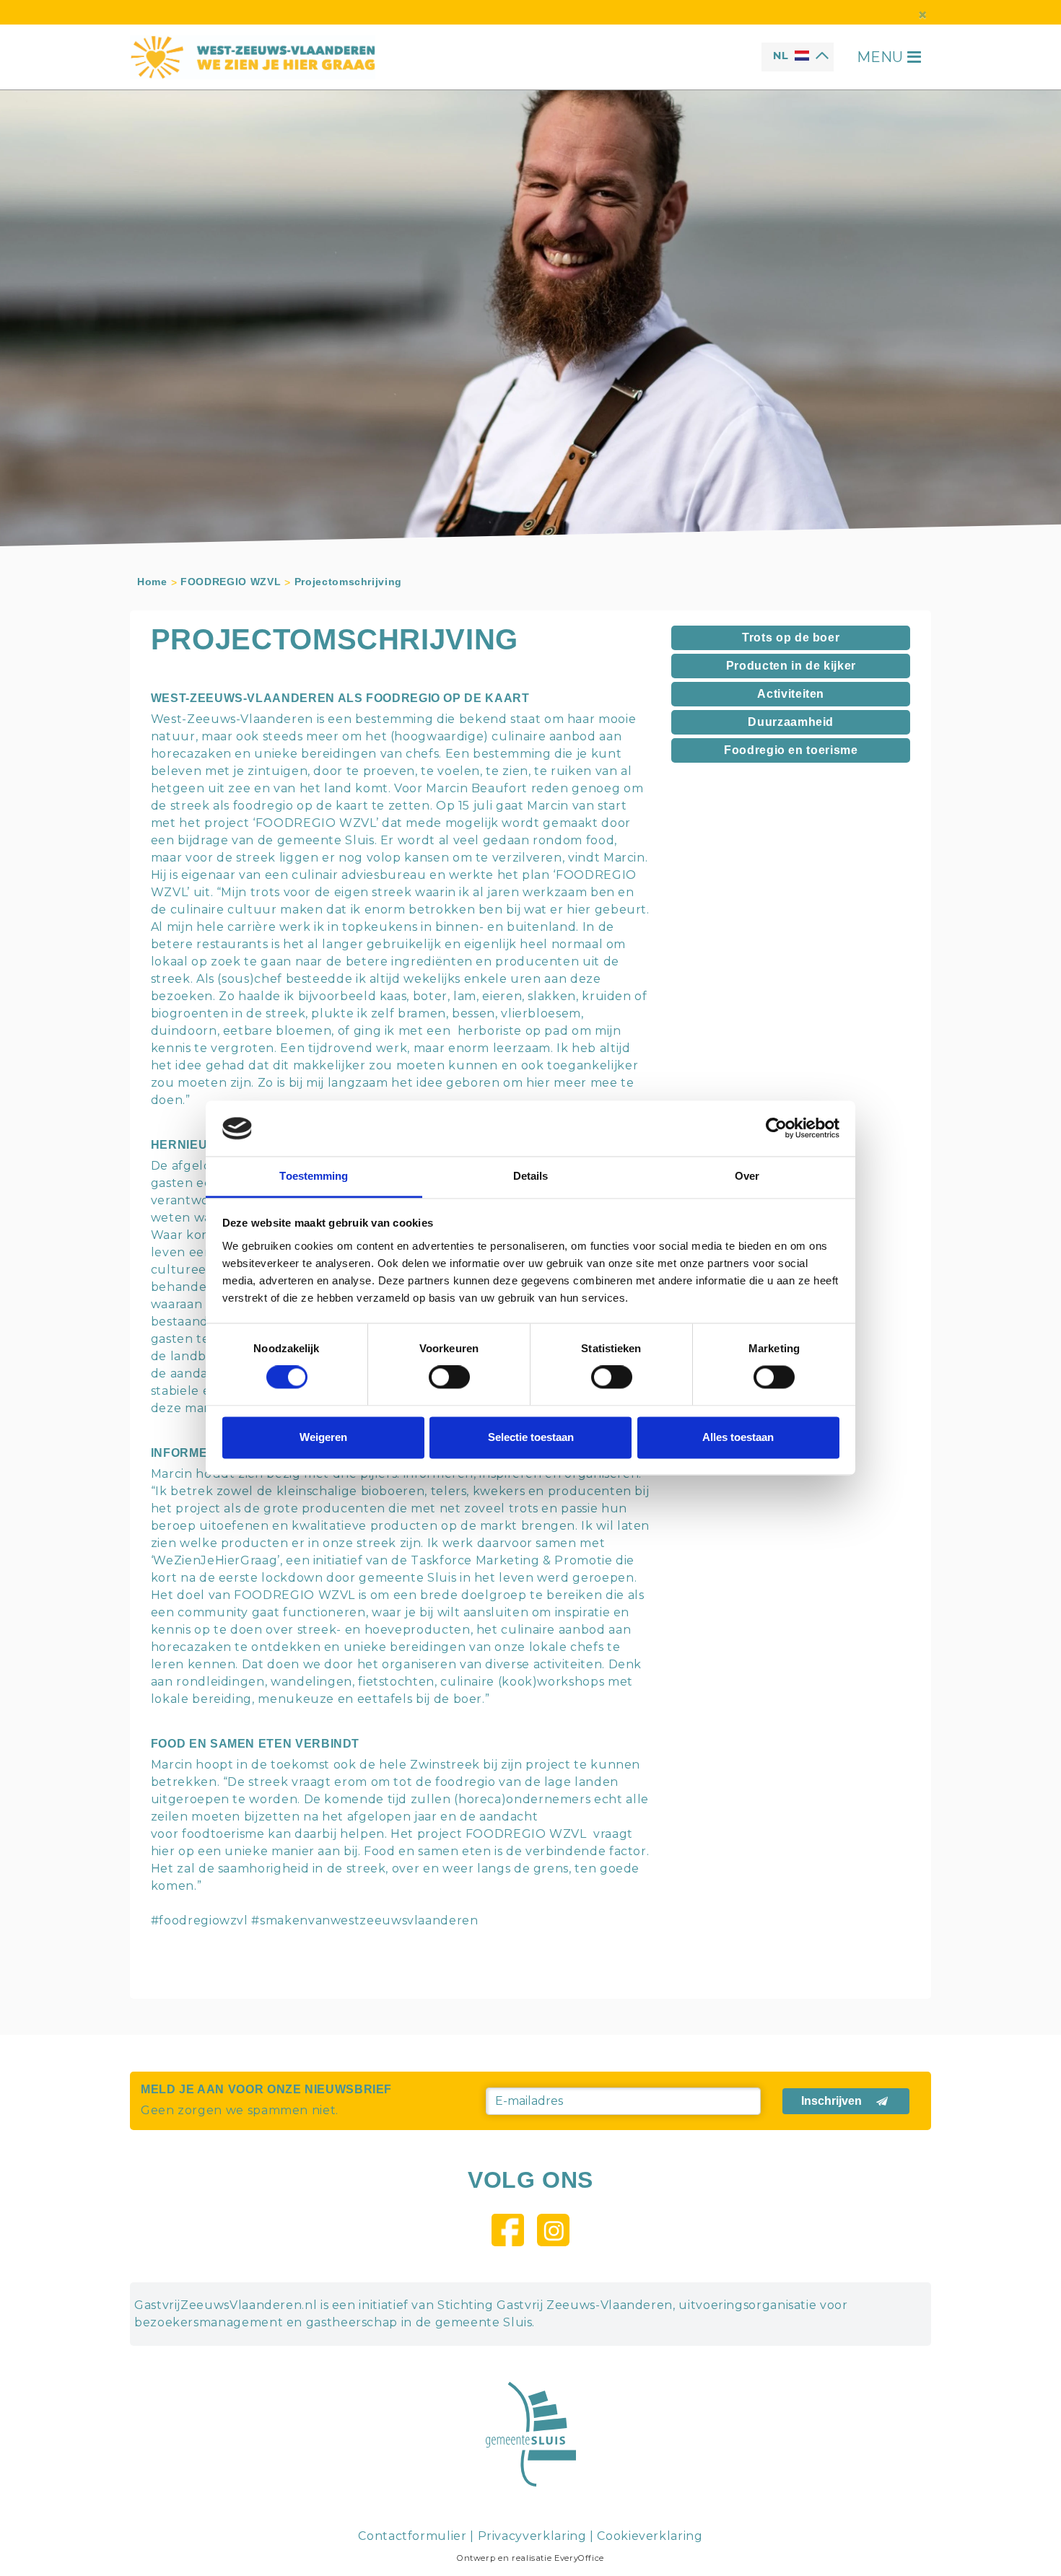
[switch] (449, 1377)
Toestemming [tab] (314, 1176)
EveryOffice (579, 2558)
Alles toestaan (738, 1437)
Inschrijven (831, 2101)
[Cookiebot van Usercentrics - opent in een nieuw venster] (776, 1129)
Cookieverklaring (650, 2536)
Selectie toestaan (531, 1437)
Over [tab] (747, 1176)
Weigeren (323, 1437)
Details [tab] (531, 1176)
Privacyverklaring (532, 2536)
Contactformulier (412, 2536)
